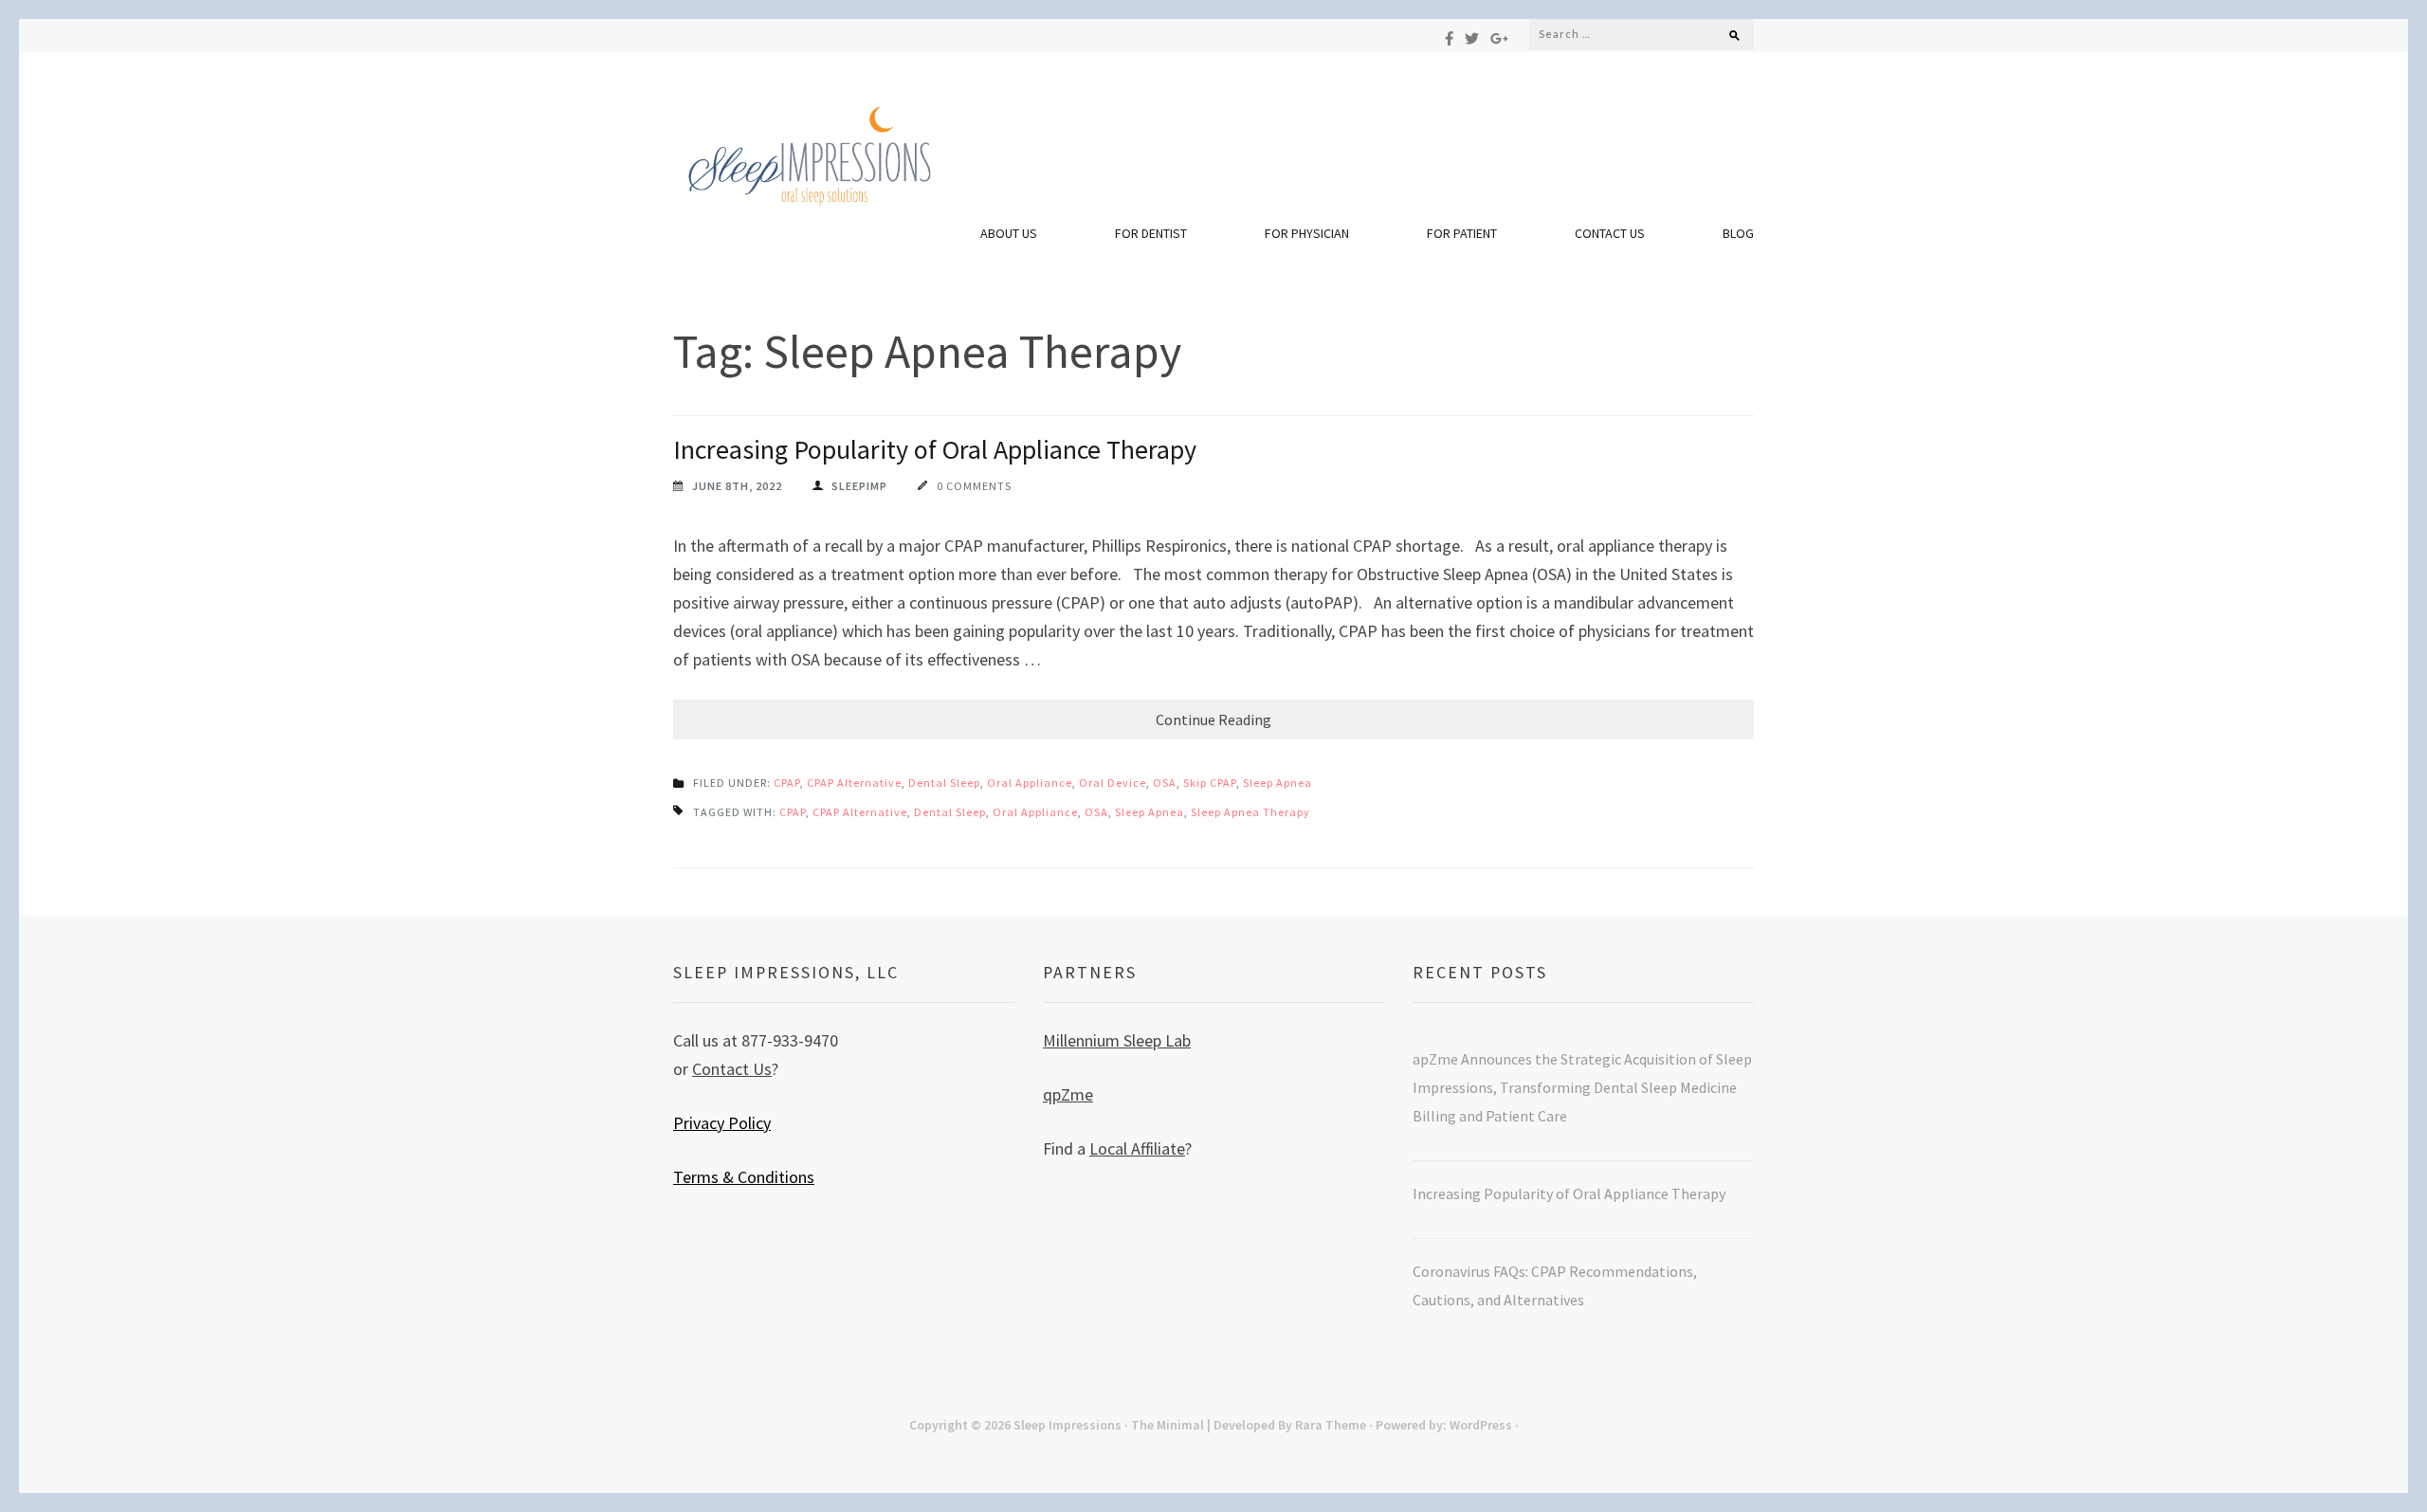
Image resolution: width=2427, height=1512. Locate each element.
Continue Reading (1213, 720)
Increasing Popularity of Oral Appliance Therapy (938, 449)
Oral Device (1113, 783)
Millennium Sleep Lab (1117, 1040)
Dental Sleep (944, 783)
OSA (1165, 783)
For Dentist (1151, 233)
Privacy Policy (722, 1123)
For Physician (1307, 233)
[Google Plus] (1499, 38)
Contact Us (1610, 233)
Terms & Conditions (744, 1177)
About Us (1009, 233)
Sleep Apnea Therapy (1250, 812)
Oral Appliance (1030, 783)
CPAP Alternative (854, 783)
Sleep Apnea (1277, 783)
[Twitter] (1472, 38)
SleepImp (859, 486)
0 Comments (974, 486)
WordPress (1481, 1425)
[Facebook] (1449, 38)
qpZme (1068, 1094)
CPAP (787, 783)
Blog (1738, 233)
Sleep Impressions (1068, 1425)
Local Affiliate (1137, 1148)
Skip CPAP (1210, 783)
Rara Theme (1331, 1425)
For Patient (1462, 233)
